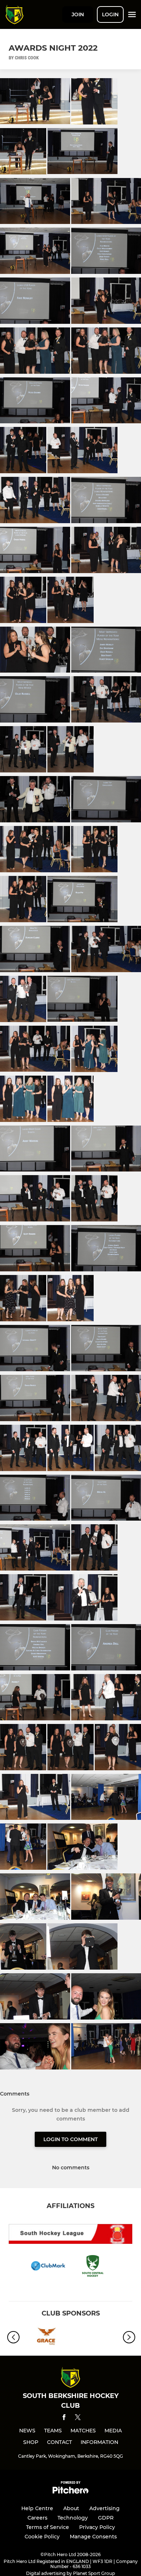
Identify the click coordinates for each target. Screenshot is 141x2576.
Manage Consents (93, 2537)
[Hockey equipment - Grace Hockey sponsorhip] (45, 2337)
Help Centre (37, 2508)
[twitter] (78, 2418)
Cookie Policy (42, 2537)
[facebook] (64, 2418)
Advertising (104, 2508)
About (71, 2508)
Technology (73, 2518)
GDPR (106, 2518)
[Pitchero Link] (70, 2492)
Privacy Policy (97, 2527)
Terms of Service (48, 2527)
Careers (37, 2518)
